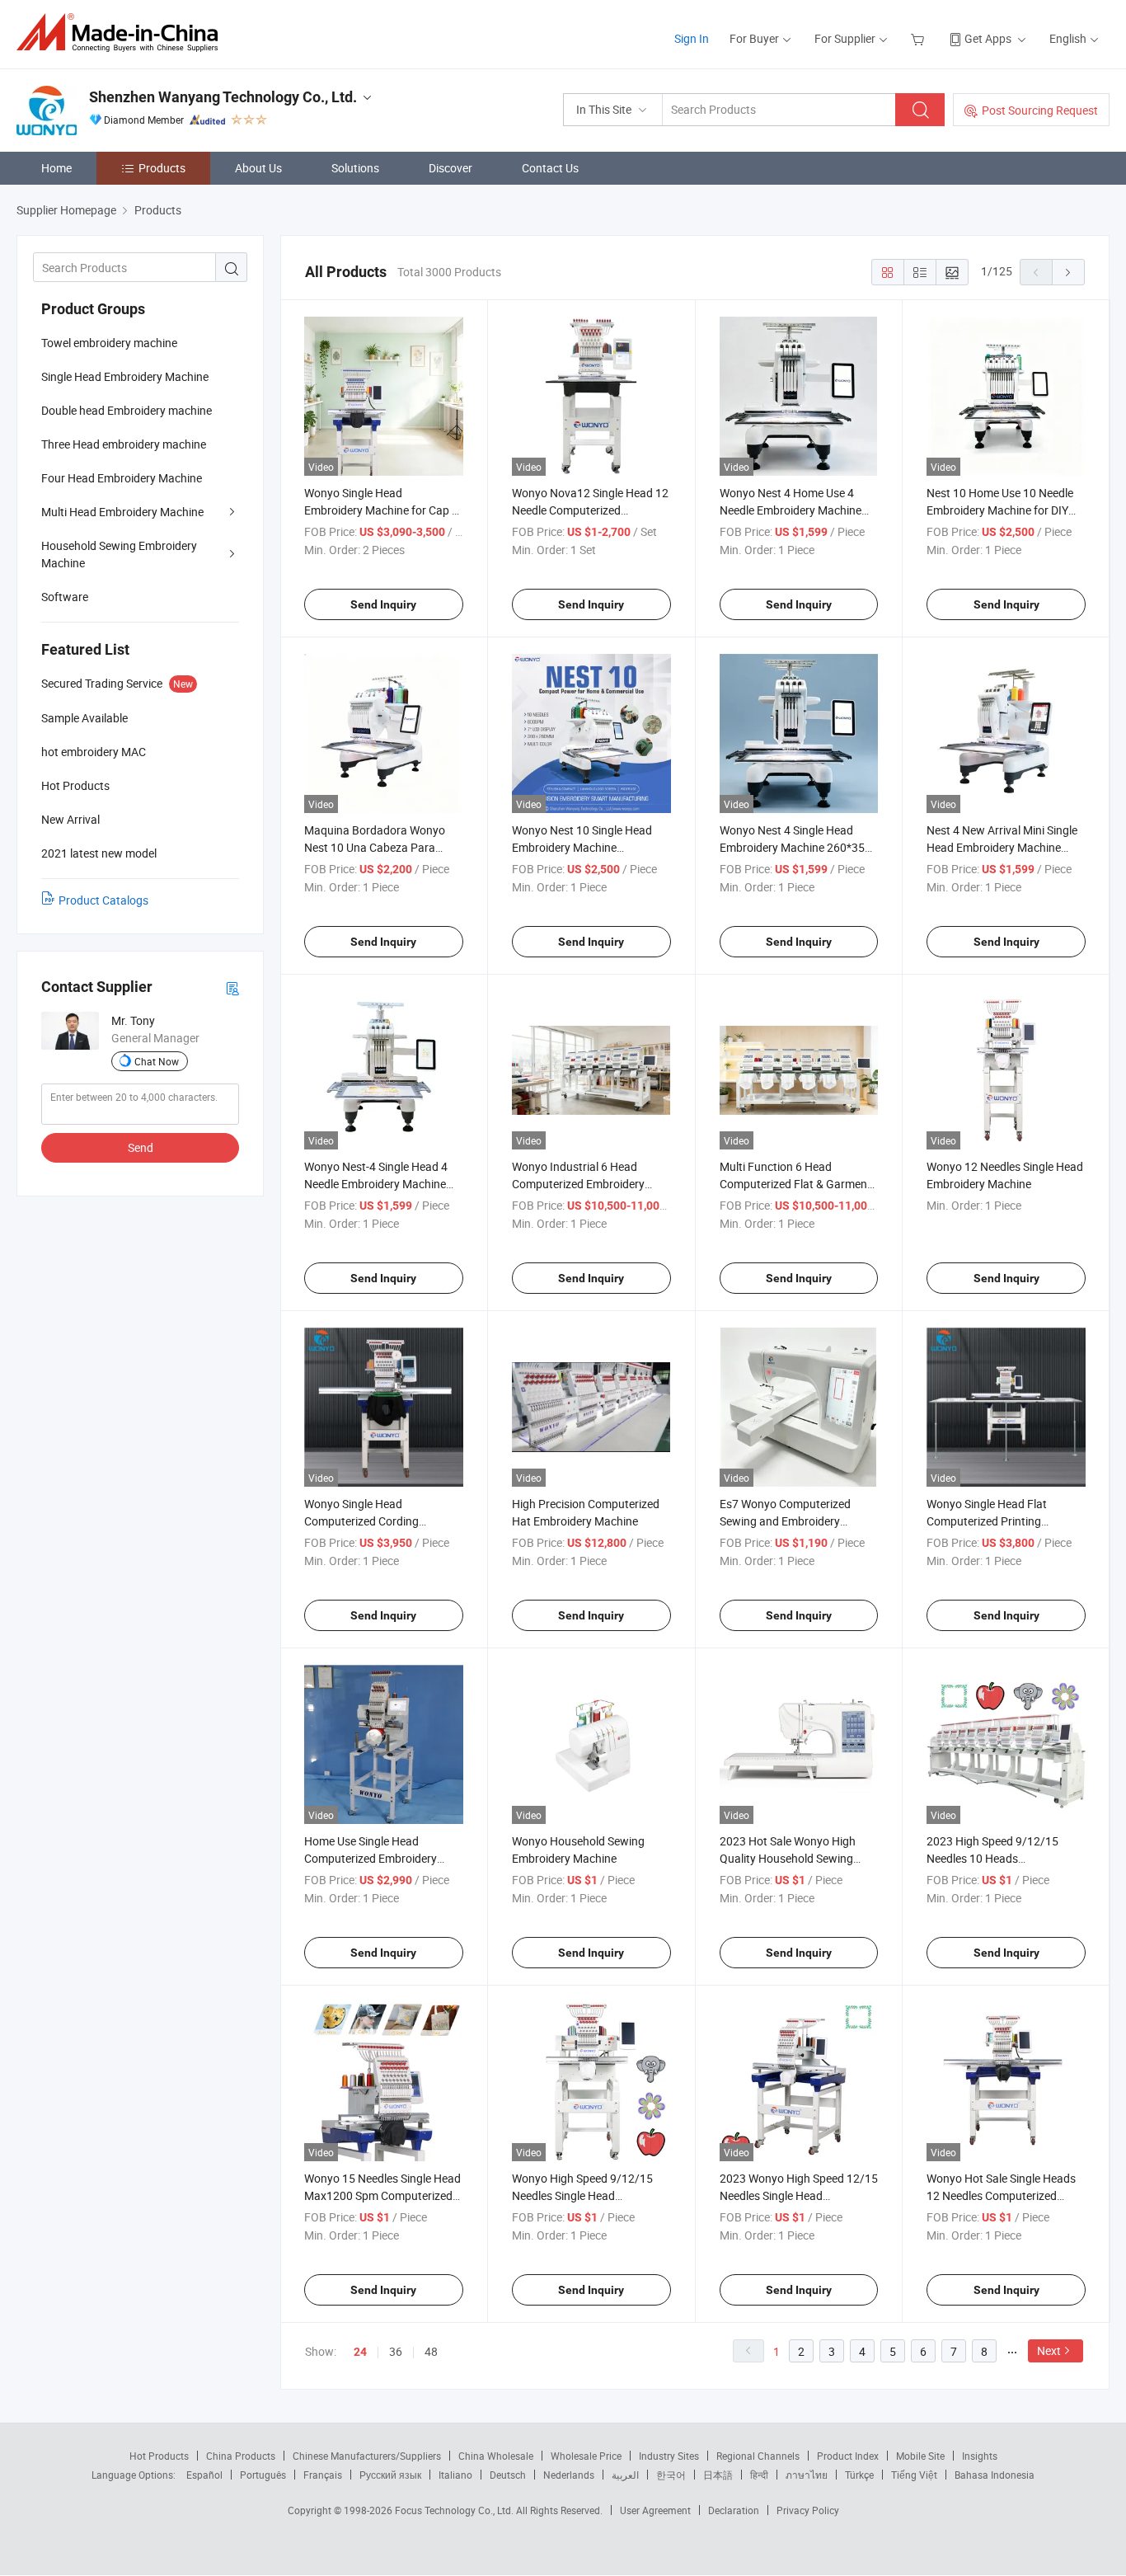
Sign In (692, 38)
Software (65, 597)
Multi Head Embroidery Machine (122, 512)
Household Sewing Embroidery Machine (119, 554)
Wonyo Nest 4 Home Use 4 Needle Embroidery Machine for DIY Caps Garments (791, 510)
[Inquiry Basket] (920, 38)
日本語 (718, 2475)
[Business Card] (232, 987)
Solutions (355, 168)
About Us (258, 168)
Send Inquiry (383, 604)
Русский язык (390, 2475)
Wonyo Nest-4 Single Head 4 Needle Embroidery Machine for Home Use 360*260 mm (376, 1184)
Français (323, 2475)
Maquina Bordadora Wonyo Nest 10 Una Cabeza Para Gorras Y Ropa (375, 847)
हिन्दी (759, 2475)
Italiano (455, 2475)
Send (141, 1147)
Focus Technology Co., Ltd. (455, 2510)
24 (360, 2352)
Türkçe (859, 2475)
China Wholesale (496, 2456)
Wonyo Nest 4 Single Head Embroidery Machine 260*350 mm (795, 847)
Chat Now (157, 1061)
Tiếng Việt (914, 2475)
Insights (980, 2456)
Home (56, 168)
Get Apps (988, 38)
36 (396, 2351)
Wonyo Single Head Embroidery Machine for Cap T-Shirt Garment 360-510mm (382, 510)
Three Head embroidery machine (124, 444)
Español (204, 2475)
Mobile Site (920, 2456)
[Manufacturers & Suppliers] (122, 33)
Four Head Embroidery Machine (122, 478)
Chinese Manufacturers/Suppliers (367, 2456)
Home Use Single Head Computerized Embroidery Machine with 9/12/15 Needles (382, 1858)
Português (263, 2475)
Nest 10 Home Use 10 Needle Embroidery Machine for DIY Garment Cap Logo (1000, 510)
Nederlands (569, 2475)
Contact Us (550, 168)
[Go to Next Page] (1068, 272)
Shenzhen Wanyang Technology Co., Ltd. (223, 97)
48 (431, 2351)
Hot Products (159, 2456)
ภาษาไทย (807, 2475)
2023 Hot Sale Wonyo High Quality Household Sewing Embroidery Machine (788, 1858)
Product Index (848, 2456)
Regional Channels (758, 2456)
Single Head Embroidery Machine (125, 376)
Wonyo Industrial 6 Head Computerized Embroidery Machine (578, 1184)
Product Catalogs (103, 900)
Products (162, 168)
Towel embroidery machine (109, 343)
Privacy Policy (808, 2510)
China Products (241, 2456)
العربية (625, 2475)
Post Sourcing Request (1040, 110)
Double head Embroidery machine (127, 410)
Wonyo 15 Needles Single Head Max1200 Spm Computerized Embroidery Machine (382, 2195)
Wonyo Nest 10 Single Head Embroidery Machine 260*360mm (582, 847)
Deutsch (508, 2475)
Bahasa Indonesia (995, 2475)
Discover (450, 168)
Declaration (734, 2510)
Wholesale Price (586, 2456)
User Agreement (655, 2510)
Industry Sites (669, 2456)
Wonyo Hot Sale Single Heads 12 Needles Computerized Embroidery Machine (1001, 2195)
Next (1049, 2350)
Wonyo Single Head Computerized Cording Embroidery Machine (361, 1521)
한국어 (671, 2475)
